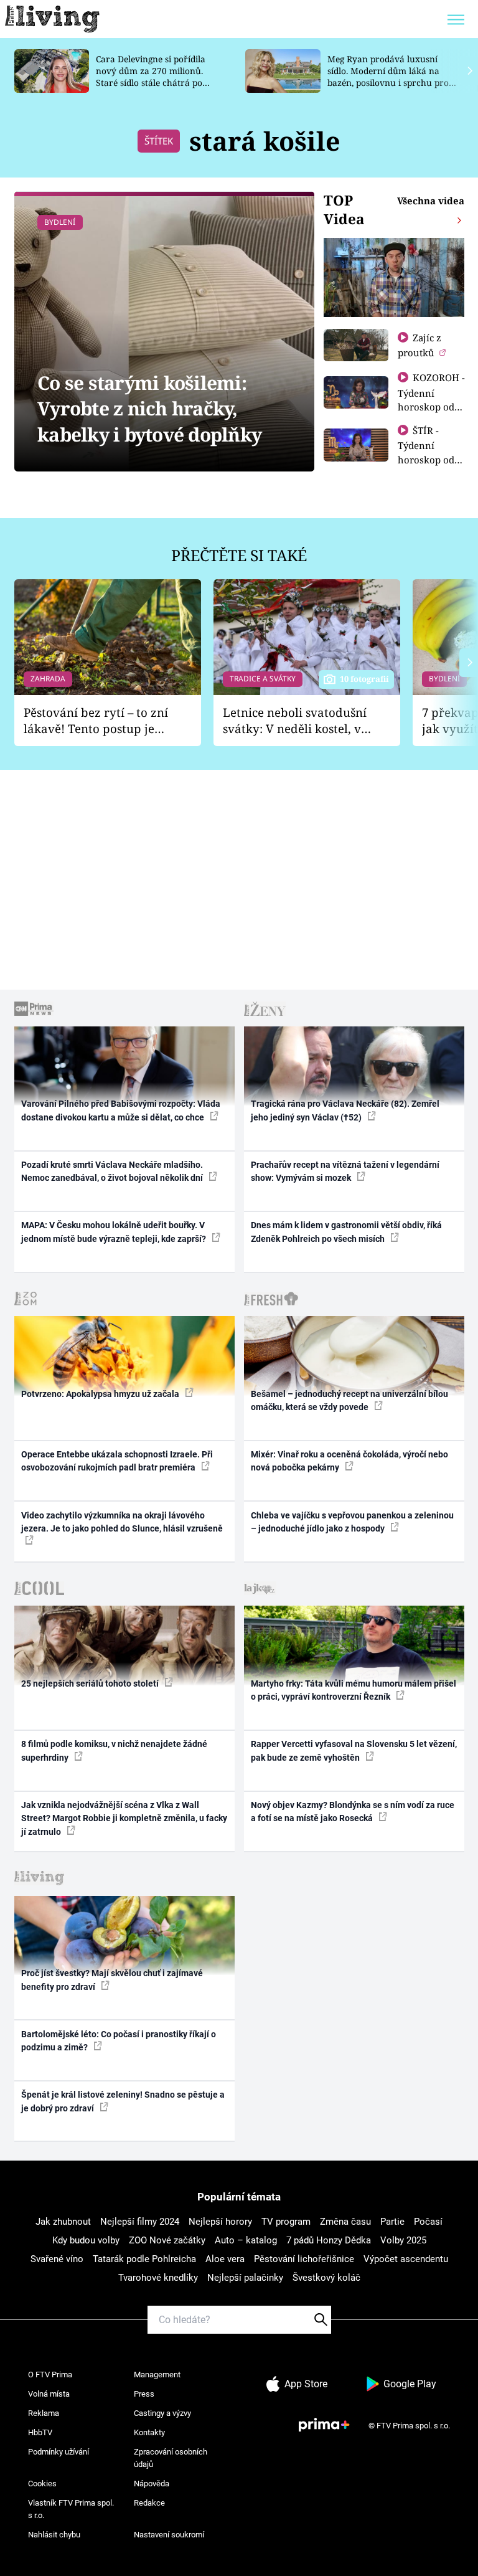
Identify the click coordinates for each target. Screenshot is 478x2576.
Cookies (42, 2484)
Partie (392, 2222)
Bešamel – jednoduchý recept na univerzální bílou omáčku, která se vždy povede (349, 1400)
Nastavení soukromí (169, 2535)
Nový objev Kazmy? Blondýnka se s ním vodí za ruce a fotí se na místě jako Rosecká (353, 1811)
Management (157, 2375)
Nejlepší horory (220, 2222)
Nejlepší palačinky (245, 2278)
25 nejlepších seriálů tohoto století (91, 1683)
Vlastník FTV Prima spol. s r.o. (71, 2509)
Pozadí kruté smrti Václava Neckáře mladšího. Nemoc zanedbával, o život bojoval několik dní (113, 1171)
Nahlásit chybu (54, 2535)
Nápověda (152, 2484)
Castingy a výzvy (162, 2413)
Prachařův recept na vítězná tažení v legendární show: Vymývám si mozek (345, 1171)
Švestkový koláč (326, 2278)
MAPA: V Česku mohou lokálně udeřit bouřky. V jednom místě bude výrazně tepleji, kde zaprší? (115, 1232)
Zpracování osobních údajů (171, 2458)
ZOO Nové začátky (167, 2240)
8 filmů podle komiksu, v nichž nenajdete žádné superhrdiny (114, 1750)
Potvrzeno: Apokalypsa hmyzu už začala (101, 1394)
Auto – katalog (246, 2240)
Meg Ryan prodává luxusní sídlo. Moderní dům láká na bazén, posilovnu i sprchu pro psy (388, 76)
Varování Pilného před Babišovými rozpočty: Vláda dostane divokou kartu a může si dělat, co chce (121, 1110)
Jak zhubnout (63, 2222)
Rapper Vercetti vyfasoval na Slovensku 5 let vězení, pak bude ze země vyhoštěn (354, 1750)
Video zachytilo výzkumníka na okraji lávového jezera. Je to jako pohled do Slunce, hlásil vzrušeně (122, 1522)
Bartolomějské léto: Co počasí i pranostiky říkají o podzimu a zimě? (119, 2041)
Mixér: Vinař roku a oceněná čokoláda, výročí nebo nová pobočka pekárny (349, 1461)
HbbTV (40, 2432)
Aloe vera (225, 2259)
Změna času (345, 2222)
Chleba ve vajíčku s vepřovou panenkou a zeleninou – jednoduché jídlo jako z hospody (352, 1522)
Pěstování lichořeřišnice (304, 2259)
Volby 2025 (403, 2240)
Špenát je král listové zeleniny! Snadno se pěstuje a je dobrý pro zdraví (123, 2101)
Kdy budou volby (86, 2240)
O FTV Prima (50, 2375)
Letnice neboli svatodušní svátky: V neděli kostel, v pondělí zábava (295, 721)
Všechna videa (431, 201)
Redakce (149, 2503)
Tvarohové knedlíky (158, 2278)
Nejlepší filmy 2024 (140, 2222)
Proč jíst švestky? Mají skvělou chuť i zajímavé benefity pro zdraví (112, 1980)
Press (144, 2394)
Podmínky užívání (59, 2452)
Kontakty (149, 2432)
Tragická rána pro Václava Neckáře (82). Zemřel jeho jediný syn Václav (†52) (345, 1110)
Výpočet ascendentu (406, 2259)
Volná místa (49, 2394)
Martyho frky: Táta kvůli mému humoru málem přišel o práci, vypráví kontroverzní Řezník (354, 1690)
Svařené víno (57, 2259)
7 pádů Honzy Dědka (329, 2240)
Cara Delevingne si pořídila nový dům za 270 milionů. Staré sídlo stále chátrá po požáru (151, 76)
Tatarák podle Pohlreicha (144, 2259)
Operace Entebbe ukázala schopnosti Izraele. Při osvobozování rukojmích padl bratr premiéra (117, 1461)
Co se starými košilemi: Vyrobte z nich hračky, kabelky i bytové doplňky (149, 409)
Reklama (44, 2413)
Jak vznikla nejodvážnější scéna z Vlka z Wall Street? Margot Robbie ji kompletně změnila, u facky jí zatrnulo (124, 1818)
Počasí (428, 2222)
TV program (286, 2222)
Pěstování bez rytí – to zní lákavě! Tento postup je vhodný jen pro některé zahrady (96, 721)
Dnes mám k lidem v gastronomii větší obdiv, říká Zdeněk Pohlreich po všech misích (346, 1232)
